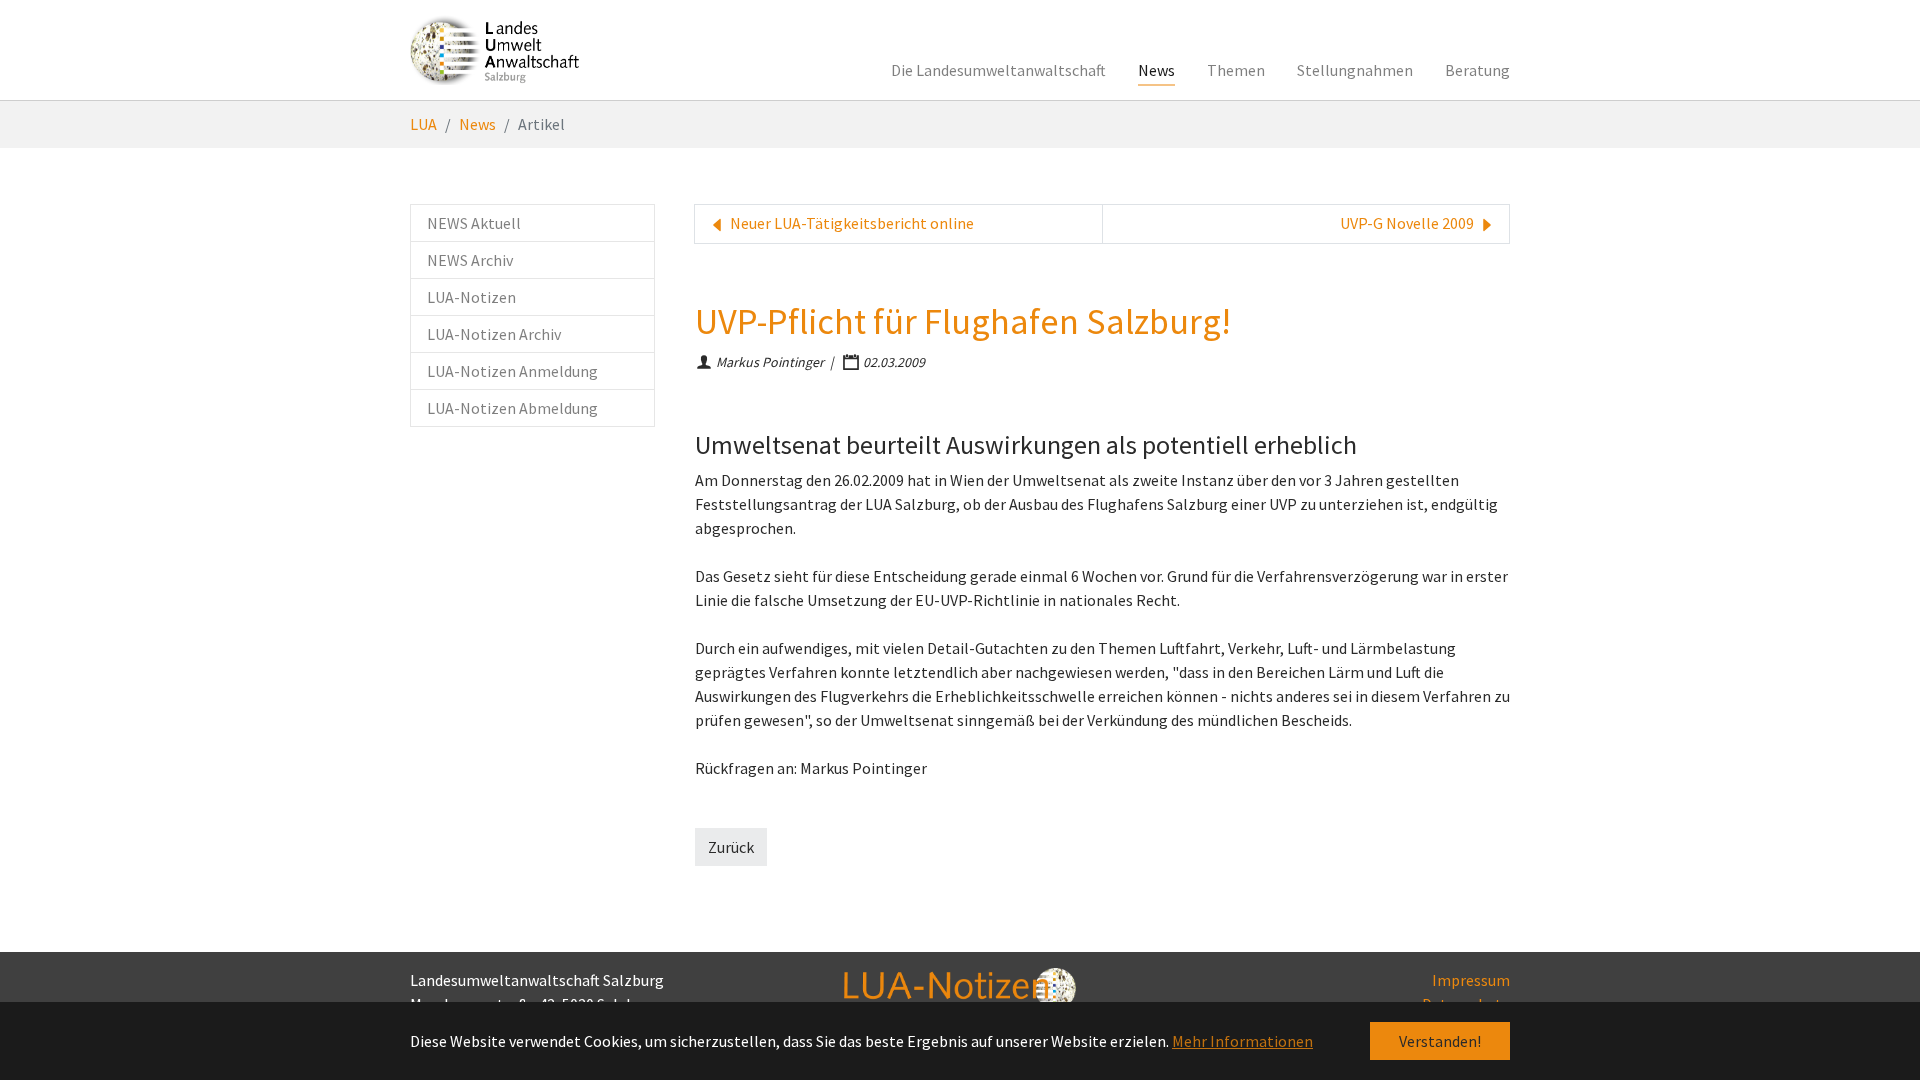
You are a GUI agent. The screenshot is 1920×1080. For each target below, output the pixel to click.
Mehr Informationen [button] (1242, 1041)
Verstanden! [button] (1440, 1041)
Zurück (731, 847)
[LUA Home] (495, 50)
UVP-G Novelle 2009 (1408, 223)
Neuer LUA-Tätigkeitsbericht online (850, 223)
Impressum (1471, 980)
